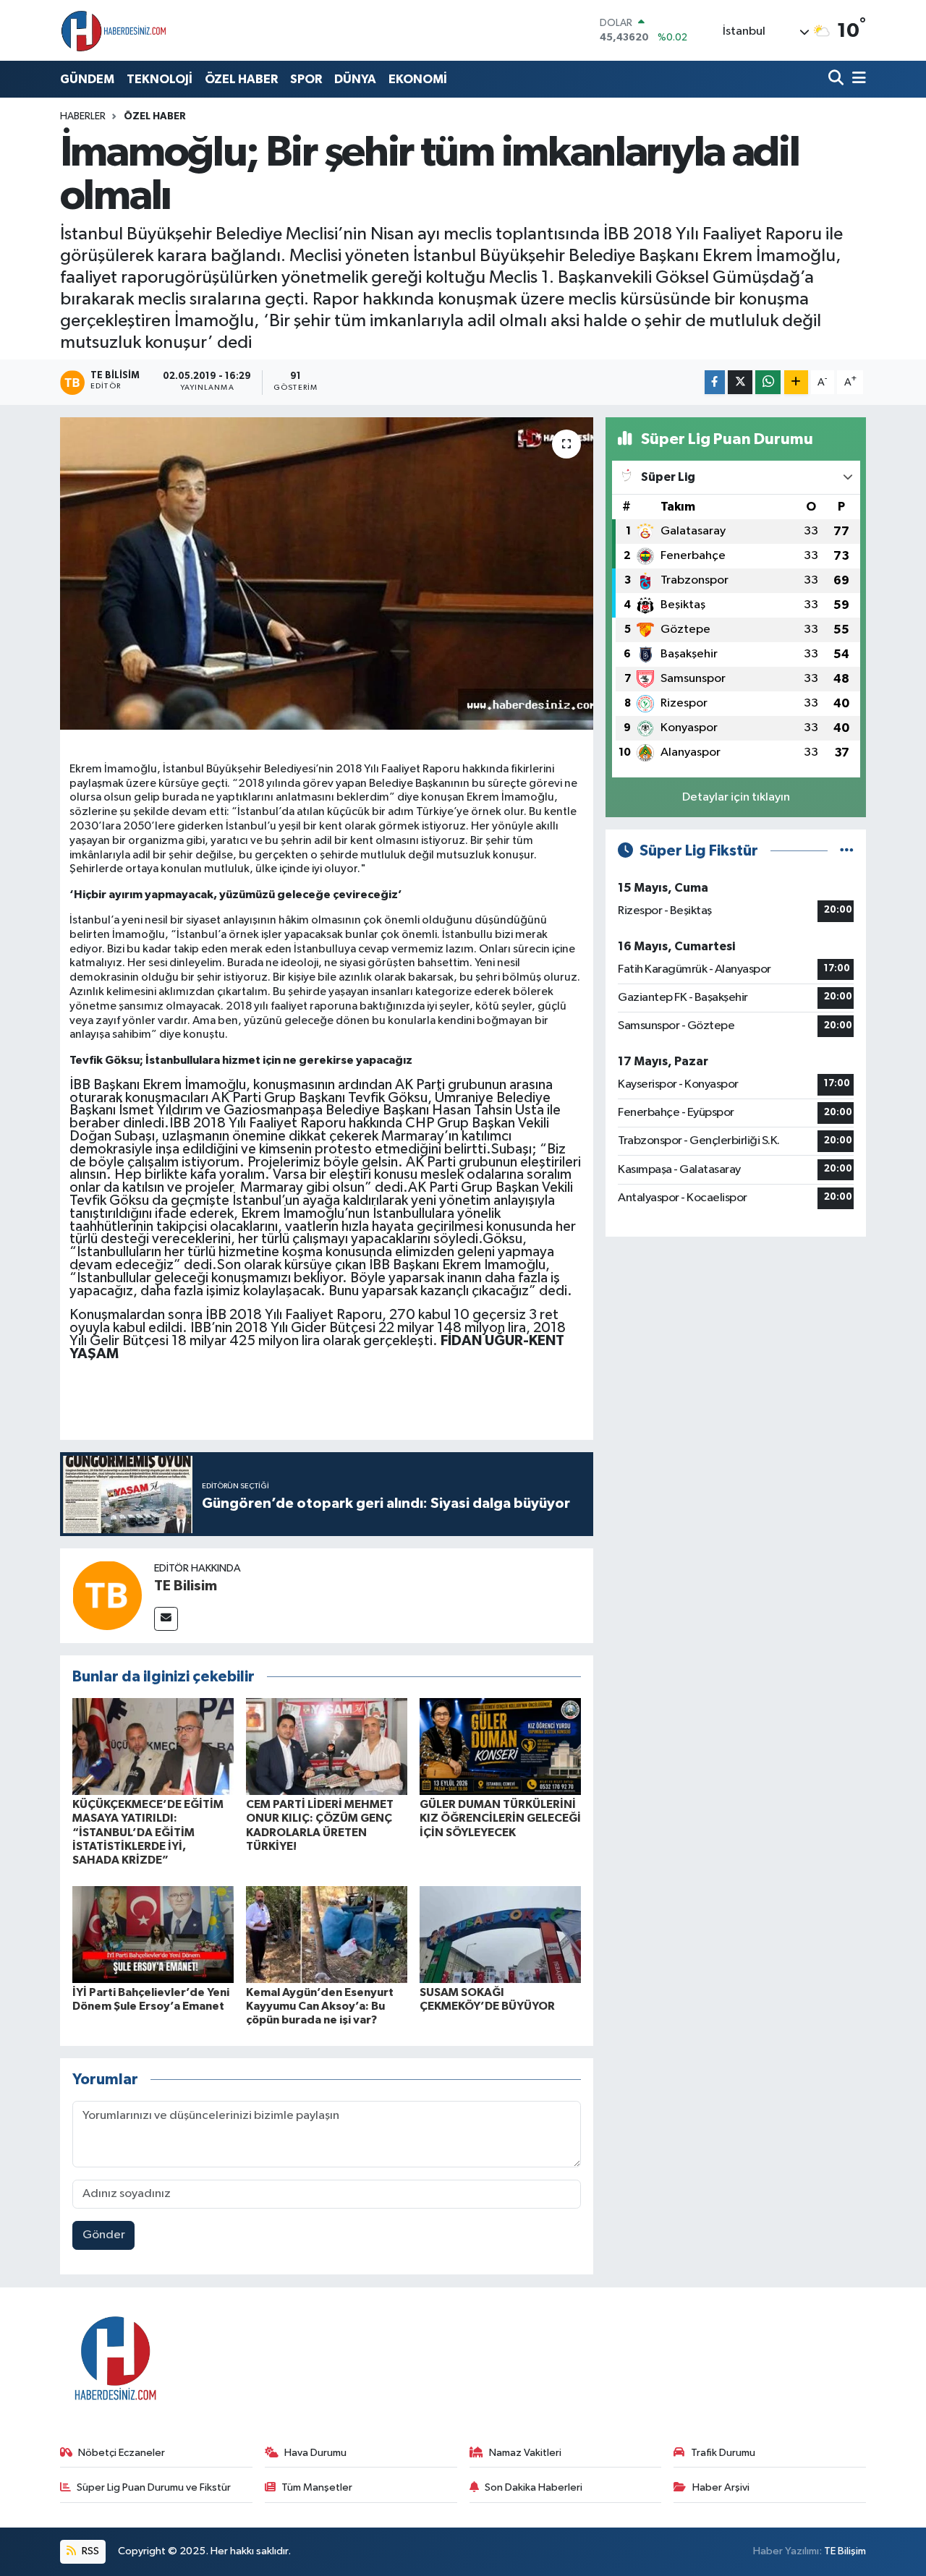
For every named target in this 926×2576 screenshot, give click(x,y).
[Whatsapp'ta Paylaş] (768, 382)
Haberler (83, 116)
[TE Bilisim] (107, 1595)
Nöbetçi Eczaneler (122, 2453)
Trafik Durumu (723, 2453)
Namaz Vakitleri (525, 2453)
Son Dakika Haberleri (534, 2487)
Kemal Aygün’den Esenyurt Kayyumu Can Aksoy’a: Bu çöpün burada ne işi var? (320, 2006)
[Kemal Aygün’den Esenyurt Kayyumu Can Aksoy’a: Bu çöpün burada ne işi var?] (327, 1934)
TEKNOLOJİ (160, 79)
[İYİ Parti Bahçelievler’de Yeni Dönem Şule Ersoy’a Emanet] (153, 1934)
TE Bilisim (186, 1586)
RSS (89, 2551)
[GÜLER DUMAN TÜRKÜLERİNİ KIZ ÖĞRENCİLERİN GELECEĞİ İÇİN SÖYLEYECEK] (500, 1746)
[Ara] (837, 79)
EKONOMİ (418, 79)
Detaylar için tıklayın (736, 797)
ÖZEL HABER (241, 79)
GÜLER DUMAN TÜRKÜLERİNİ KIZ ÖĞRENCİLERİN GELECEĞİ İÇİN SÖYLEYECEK (500, 1818)
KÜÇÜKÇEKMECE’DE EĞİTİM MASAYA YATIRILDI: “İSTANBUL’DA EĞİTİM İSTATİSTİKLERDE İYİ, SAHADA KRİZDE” (148, 1832)
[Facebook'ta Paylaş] (715, 382)
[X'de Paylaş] (740, 382)
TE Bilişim (845, 2551)
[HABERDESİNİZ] (114, 30)
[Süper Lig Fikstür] (847, 851)
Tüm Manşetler (317, 2487)
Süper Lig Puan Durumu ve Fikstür (154, 2487)
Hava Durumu (315, 2453)
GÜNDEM (87, 79)
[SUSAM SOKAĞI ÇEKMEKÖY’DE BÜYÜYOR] (500, 1934)
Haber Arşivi (721, 2487)
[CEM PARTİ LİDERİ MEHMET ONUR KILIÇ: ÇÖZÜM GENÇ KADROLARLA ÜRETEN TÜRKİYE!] (327, 1746)
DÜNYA (355, 79)
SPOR (306, 79)
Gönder (104, 2235)
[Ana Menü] (857, 79)
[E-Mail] (166, 1619)
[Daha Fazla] (796, 382)
